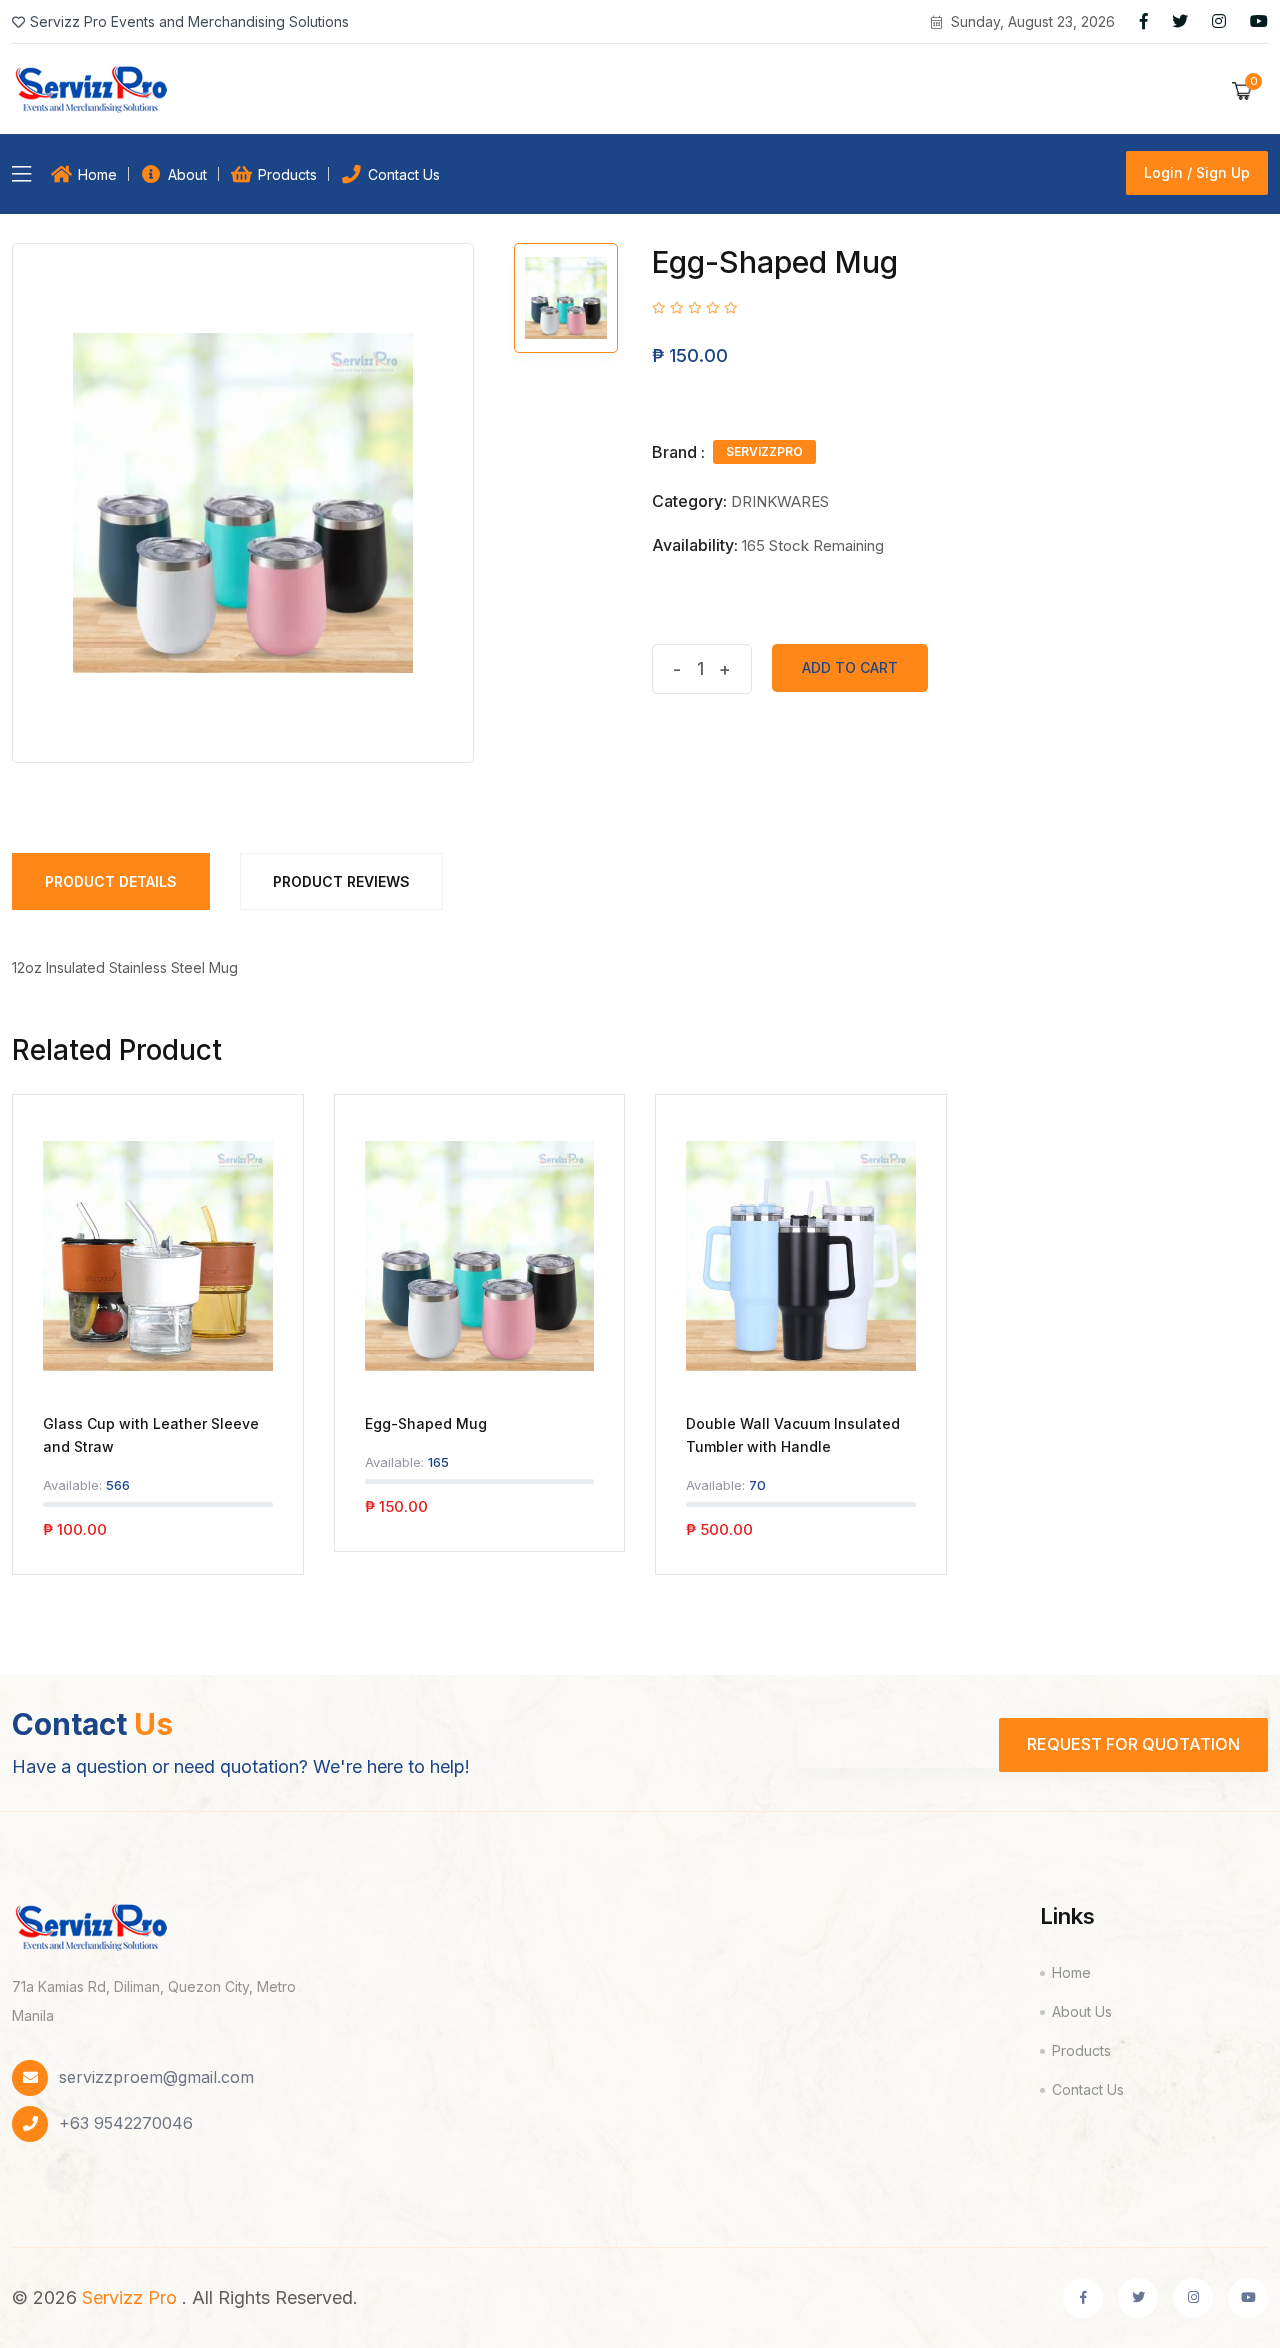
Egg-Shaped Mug (426, 1423)
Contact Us (404, 174)
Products (287, 174)
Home (97, 174)
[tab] (566, 298)
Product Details (111, 881)
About (187, 174)
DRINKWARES (780, 501)
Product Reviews (341, 881)
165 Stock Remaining (813, 545)
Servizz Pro (129, 2297)
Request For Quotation (1133, 1744)
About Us (1082, 2011)
